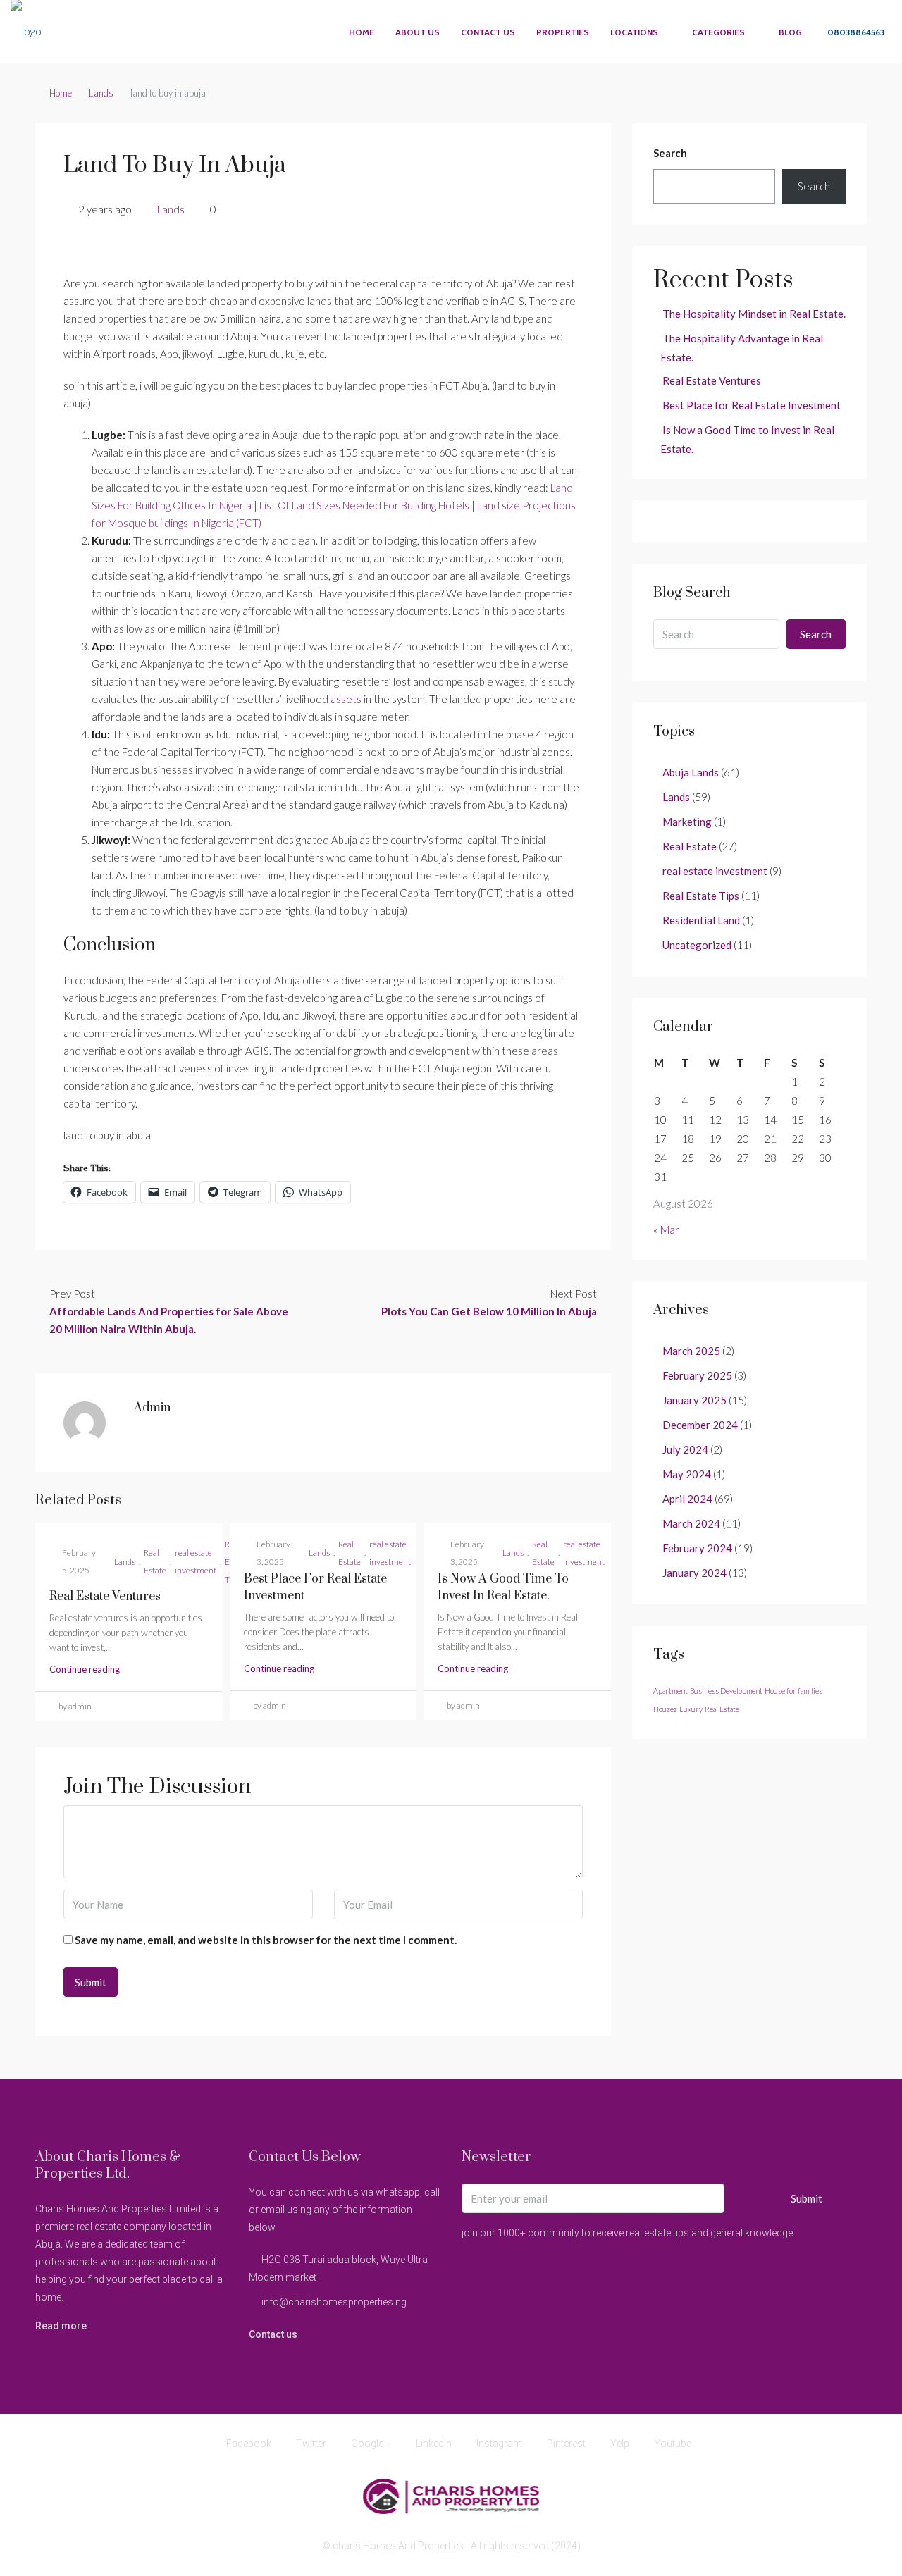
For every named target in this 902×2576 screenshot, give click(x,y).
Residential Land (701, 920)
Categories (718, 32)
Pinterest (566, 2444)
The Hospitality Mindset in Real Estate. (754, 314)
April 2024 (687, 1499)
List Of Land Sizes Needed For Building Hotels (364, 505)
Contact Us (488, 32)
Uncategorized (697, 945)
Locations (634, 32)
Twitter (311, 2444)
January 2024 (694, 1573)
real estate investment (196, 1561)
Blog (790, 32)
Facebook (249, 2444)
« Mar (666, 1230)
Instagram (499, 2444)
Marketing (687, 822)
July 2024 (685, 1449)
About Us (418, 32)
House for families (793, 1691)
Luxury (691, 1709)
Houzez (665, 1709)
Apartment (671, 1691)
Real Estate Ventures (105, 1597)
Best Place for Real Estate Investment (752, 405)
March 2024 (691, 1523)
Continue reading (85, 1669)
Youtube (672, 2444)
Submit (807, 2198)
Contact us (273, 2334)
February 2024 (697, 1548)
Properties (563, 32)
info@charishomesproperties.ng (334, 2302)
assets (346, 699)
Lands (101, 93)
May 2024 (687, 1474)
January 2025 (694, 1400)
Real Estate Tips (701, 896)
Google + (371, 2444)
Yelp (620, 2444)
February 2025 (697, 1375)
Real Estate (155, 1561)
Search (670, 153)
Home (362, 32)
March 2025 (691, 1351)
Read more (61, 2326)
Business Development (726, 1691)
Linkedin (434, 2444)
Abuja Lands (691, 772)
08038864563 (855, 32)
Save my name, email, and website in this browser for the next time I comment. (266, 1940)
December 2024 (700, 1425)
